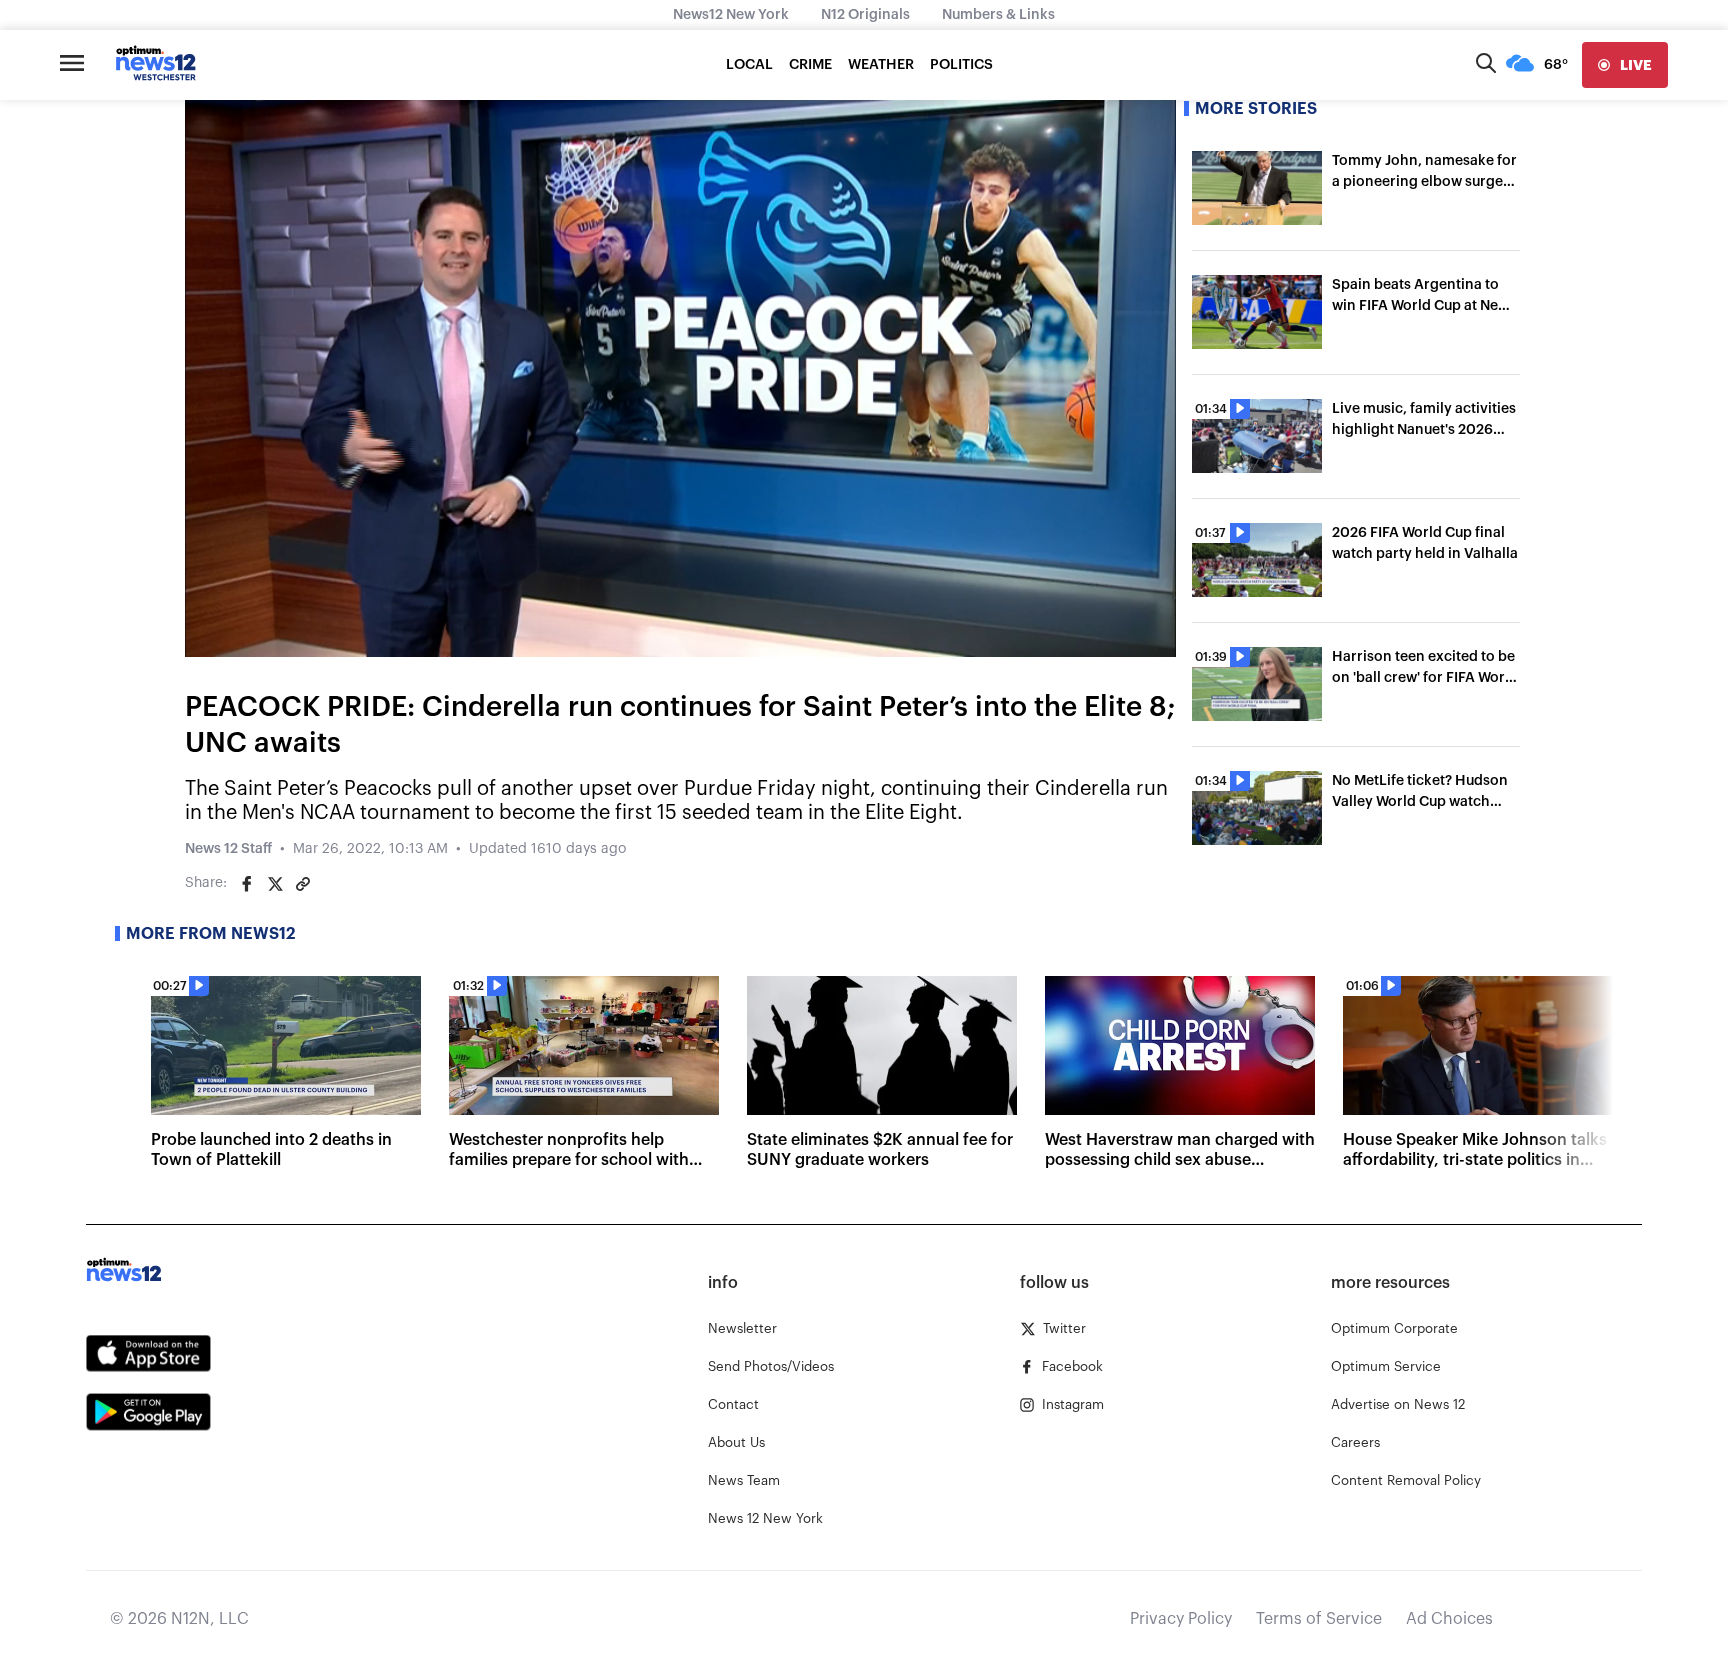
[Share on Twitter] (275, 884)
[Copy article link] (303, 884)
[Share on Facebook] (247, 884)
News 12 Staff (228, 849)
